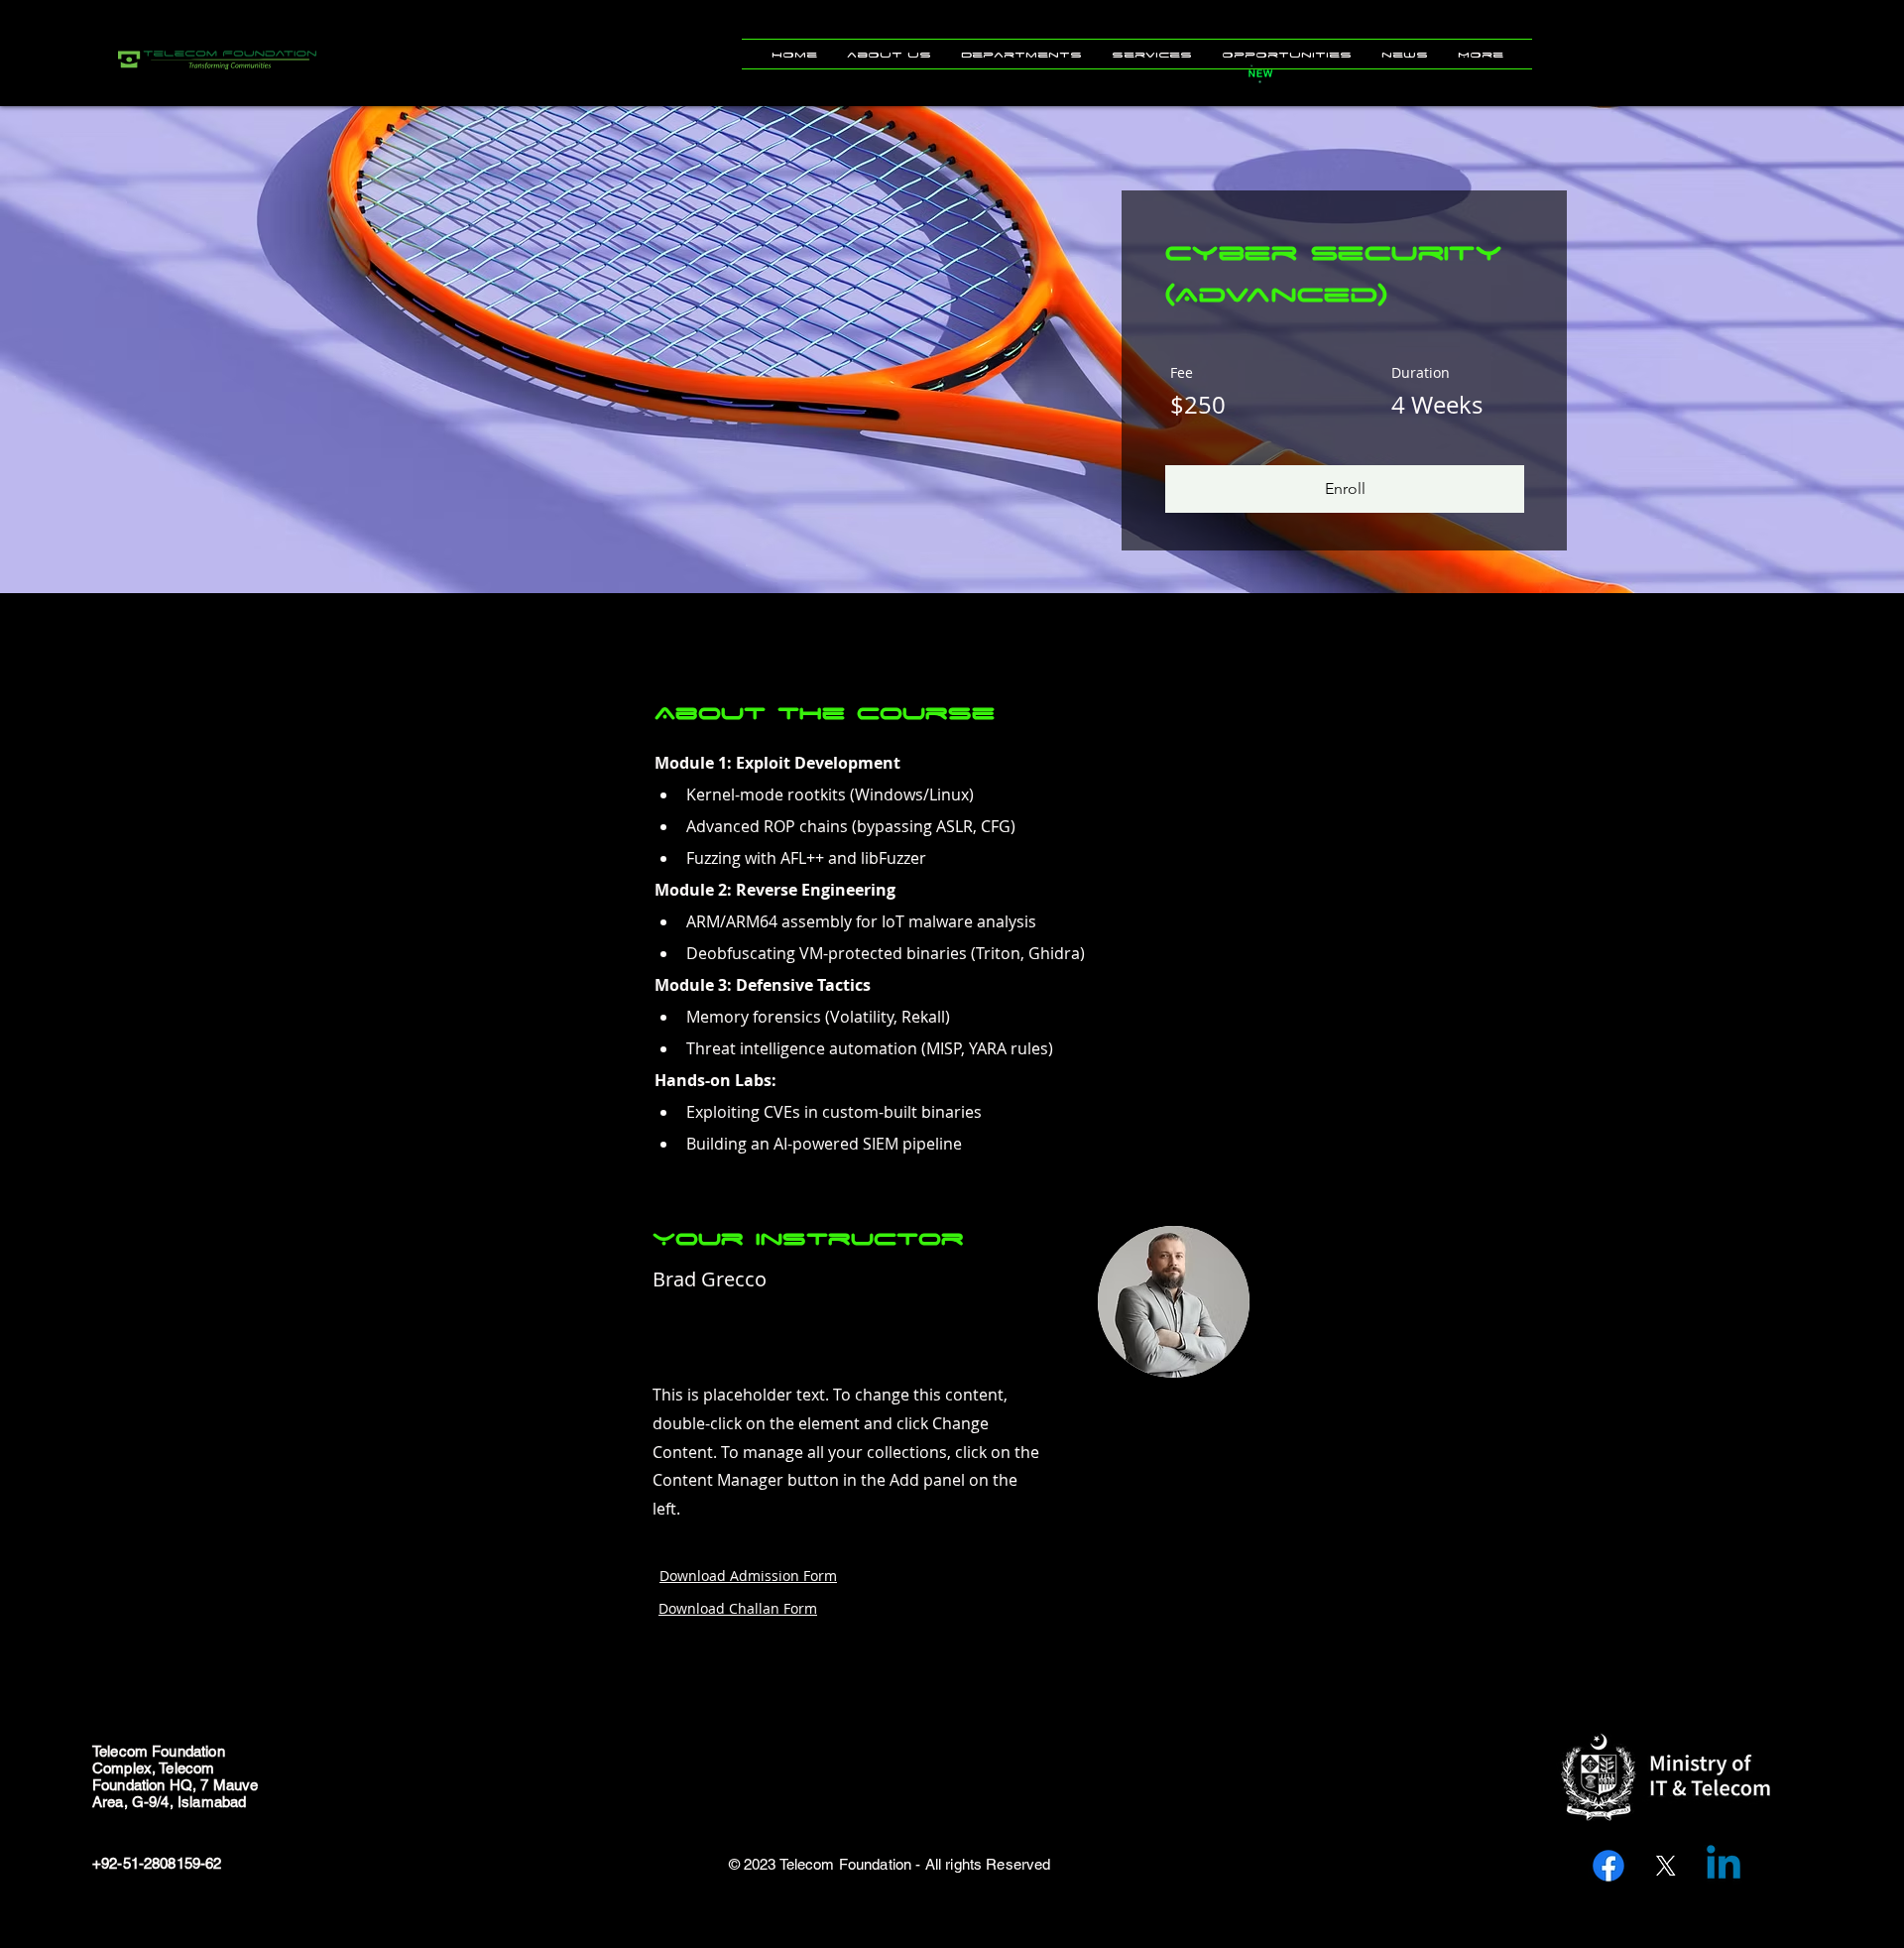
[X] (1666, 1866)
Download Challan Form (738, 1608)
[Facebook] (1608, 1866)
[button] (889, 54)
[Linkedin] (1724, 1866)
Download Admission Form (748, 1576)
